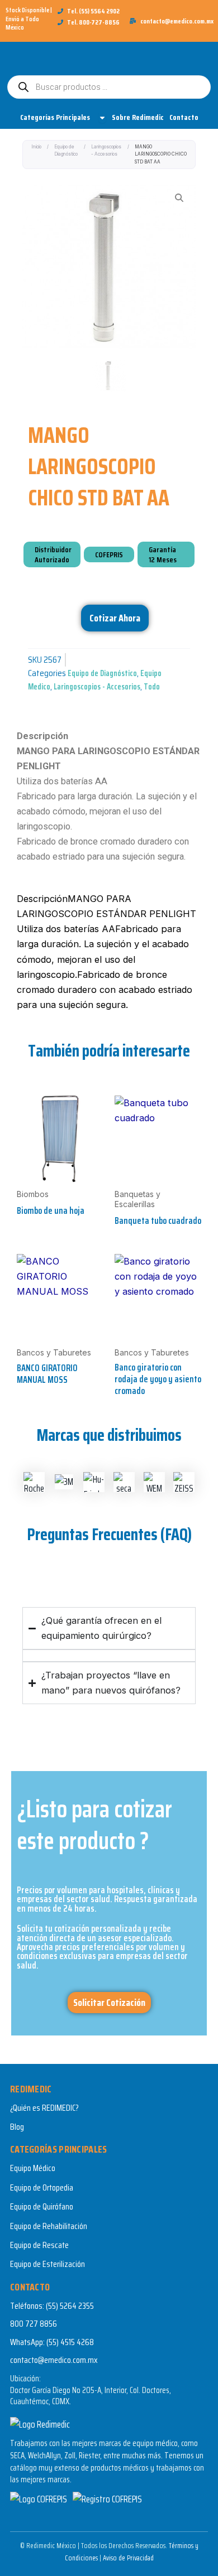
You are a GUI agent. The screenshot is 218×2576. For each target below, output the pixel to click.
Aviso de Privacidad (128, 2558)
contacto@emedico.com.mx (54, 2360)
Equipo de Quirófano (42, 2206)
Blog (17, 2127)
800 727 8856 (34, 2324)
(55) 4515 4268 (70, 2342)
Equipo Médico (33, 2168)
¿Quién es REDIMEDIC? (44, 2108)
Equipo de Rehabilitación (49, 2226)
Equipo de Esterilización (48, 2264)
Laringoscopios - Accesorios (106, 150)
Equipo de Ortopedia (42, 2187)
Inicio (36, 147)
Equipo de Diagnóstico (66, 150)
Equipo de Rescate (39, 2245)
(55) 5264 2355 (70, 2306)
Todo (152, 686)
